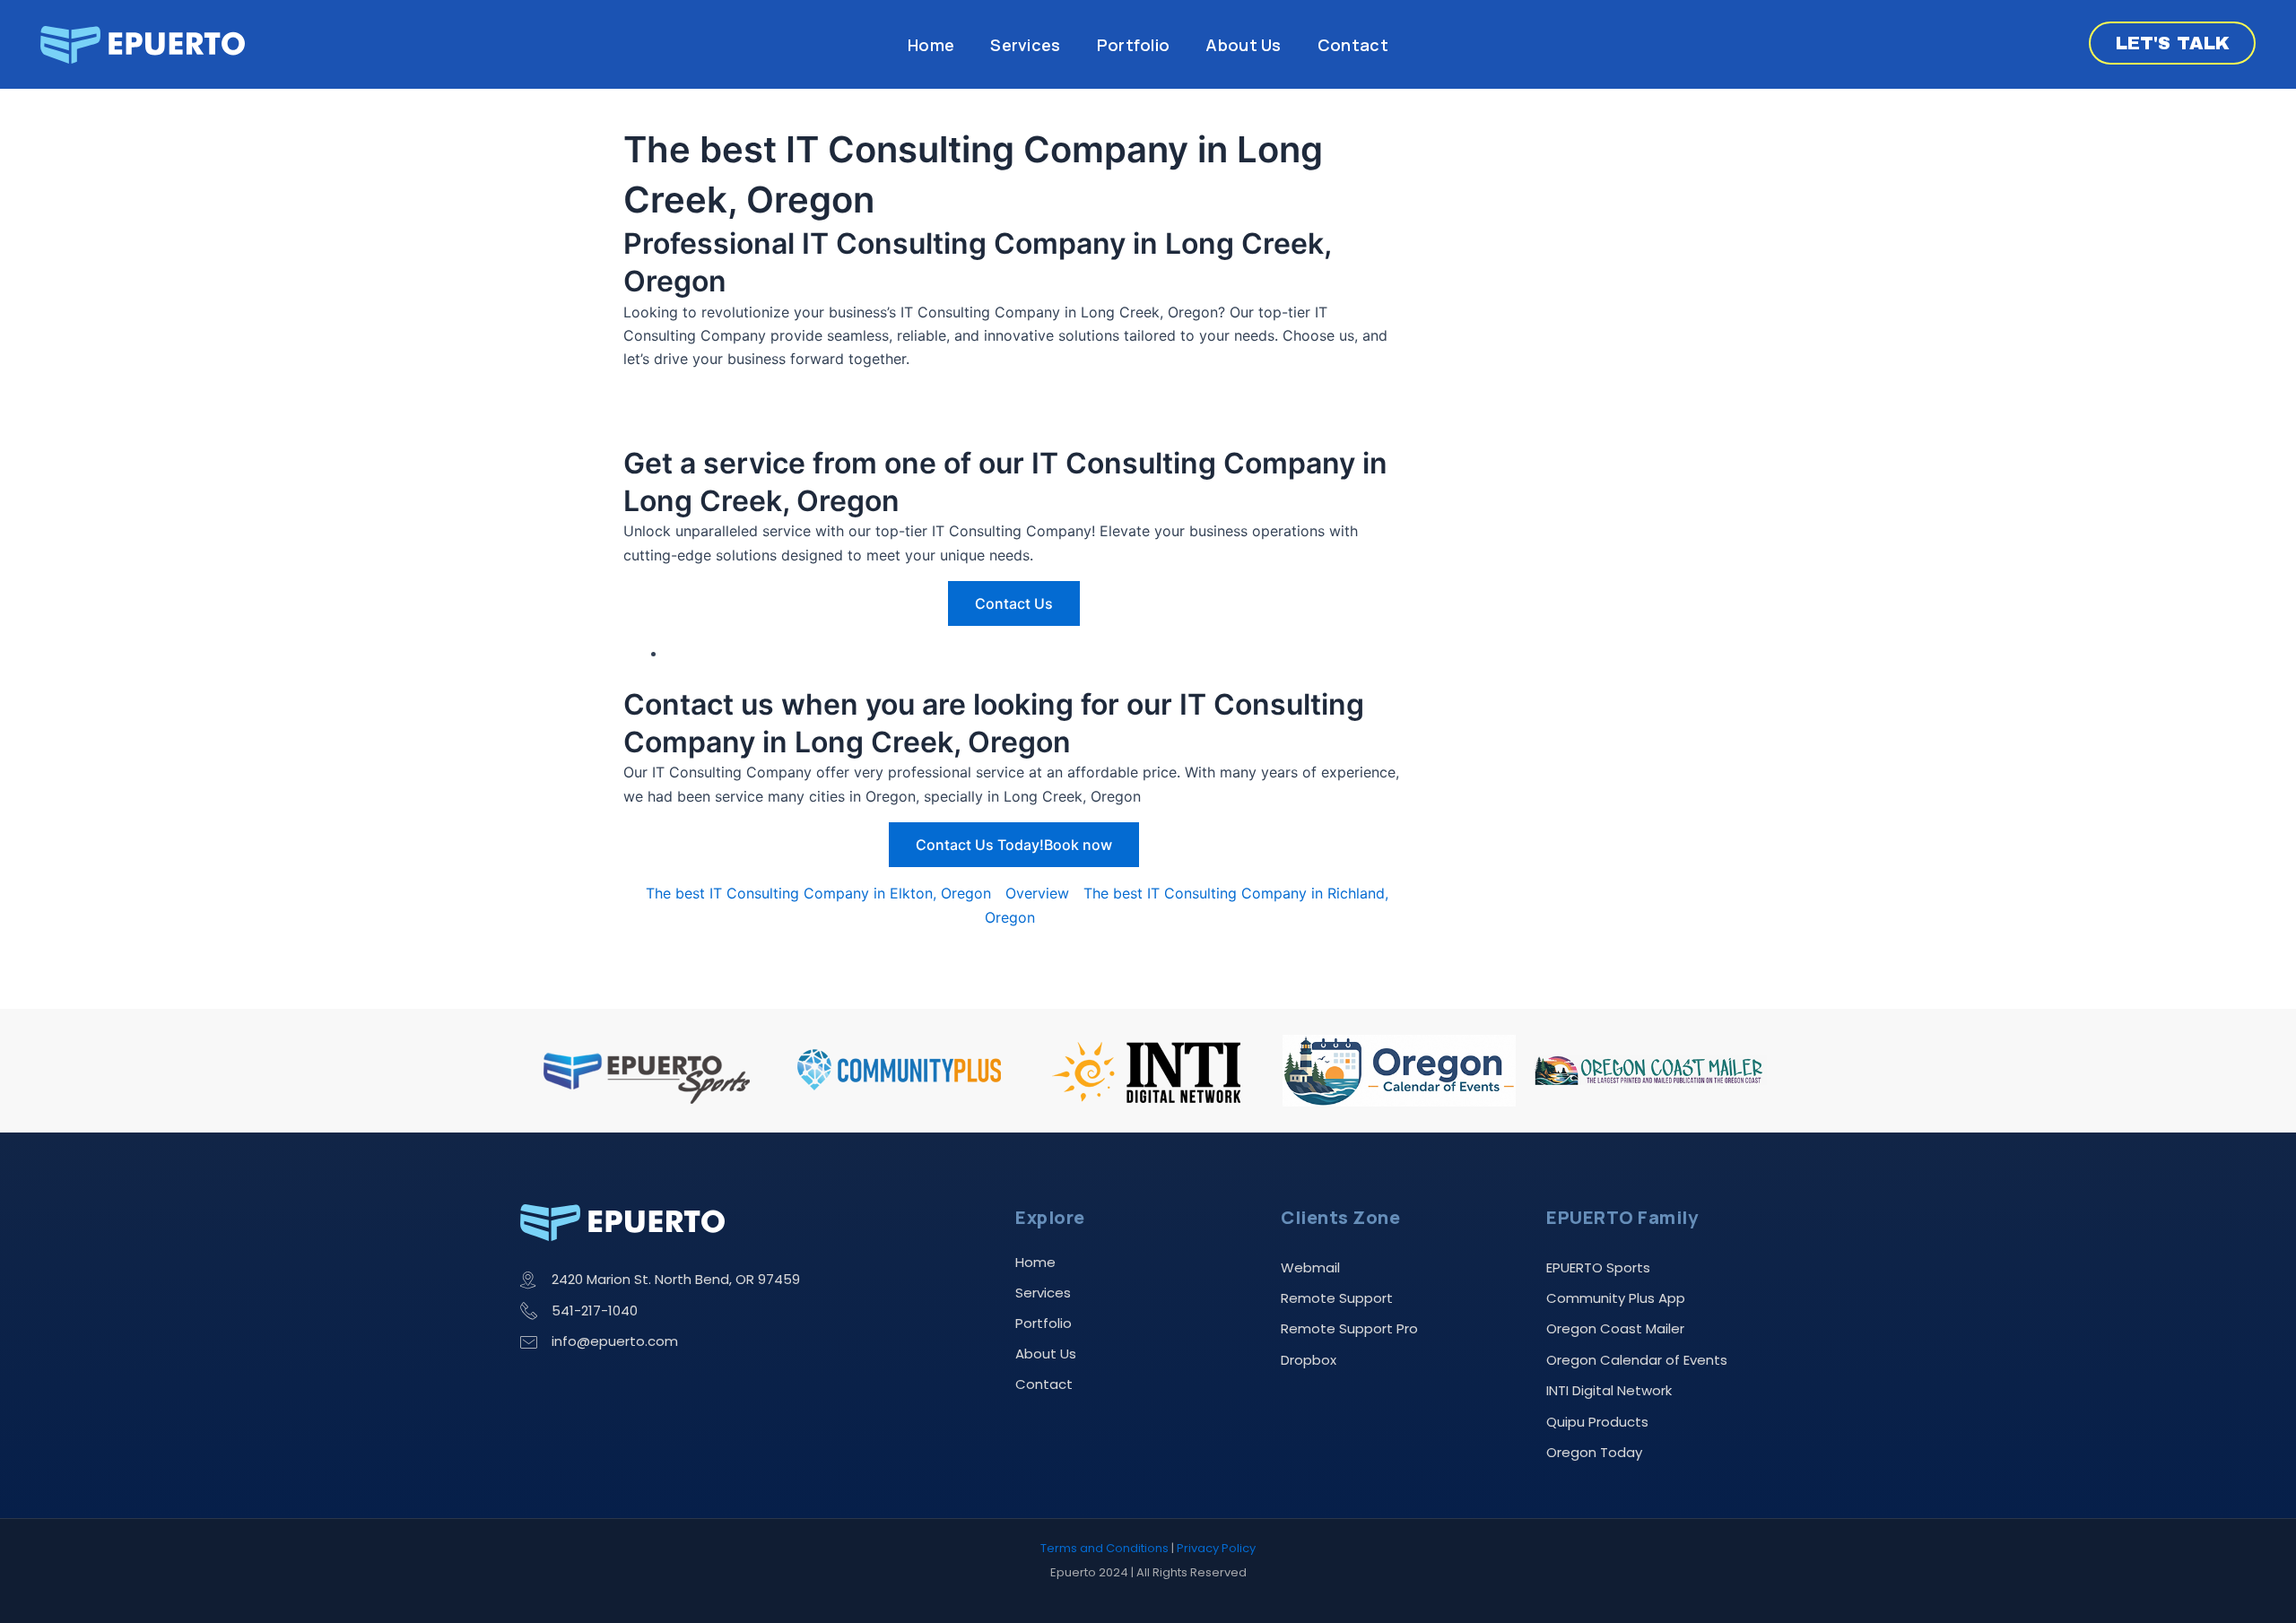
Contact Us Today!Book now (1014, 845)
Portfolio (1134, 45)
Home (931, 45)
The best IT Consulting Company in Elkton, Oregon (818, 893)
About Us (1243, 45)
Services (1025, 45)
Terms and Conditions (1105, 1548)
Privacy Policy (1216, 1548)
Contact (1353, 45)
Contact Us (1014, 603)
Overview (1037, 893)
